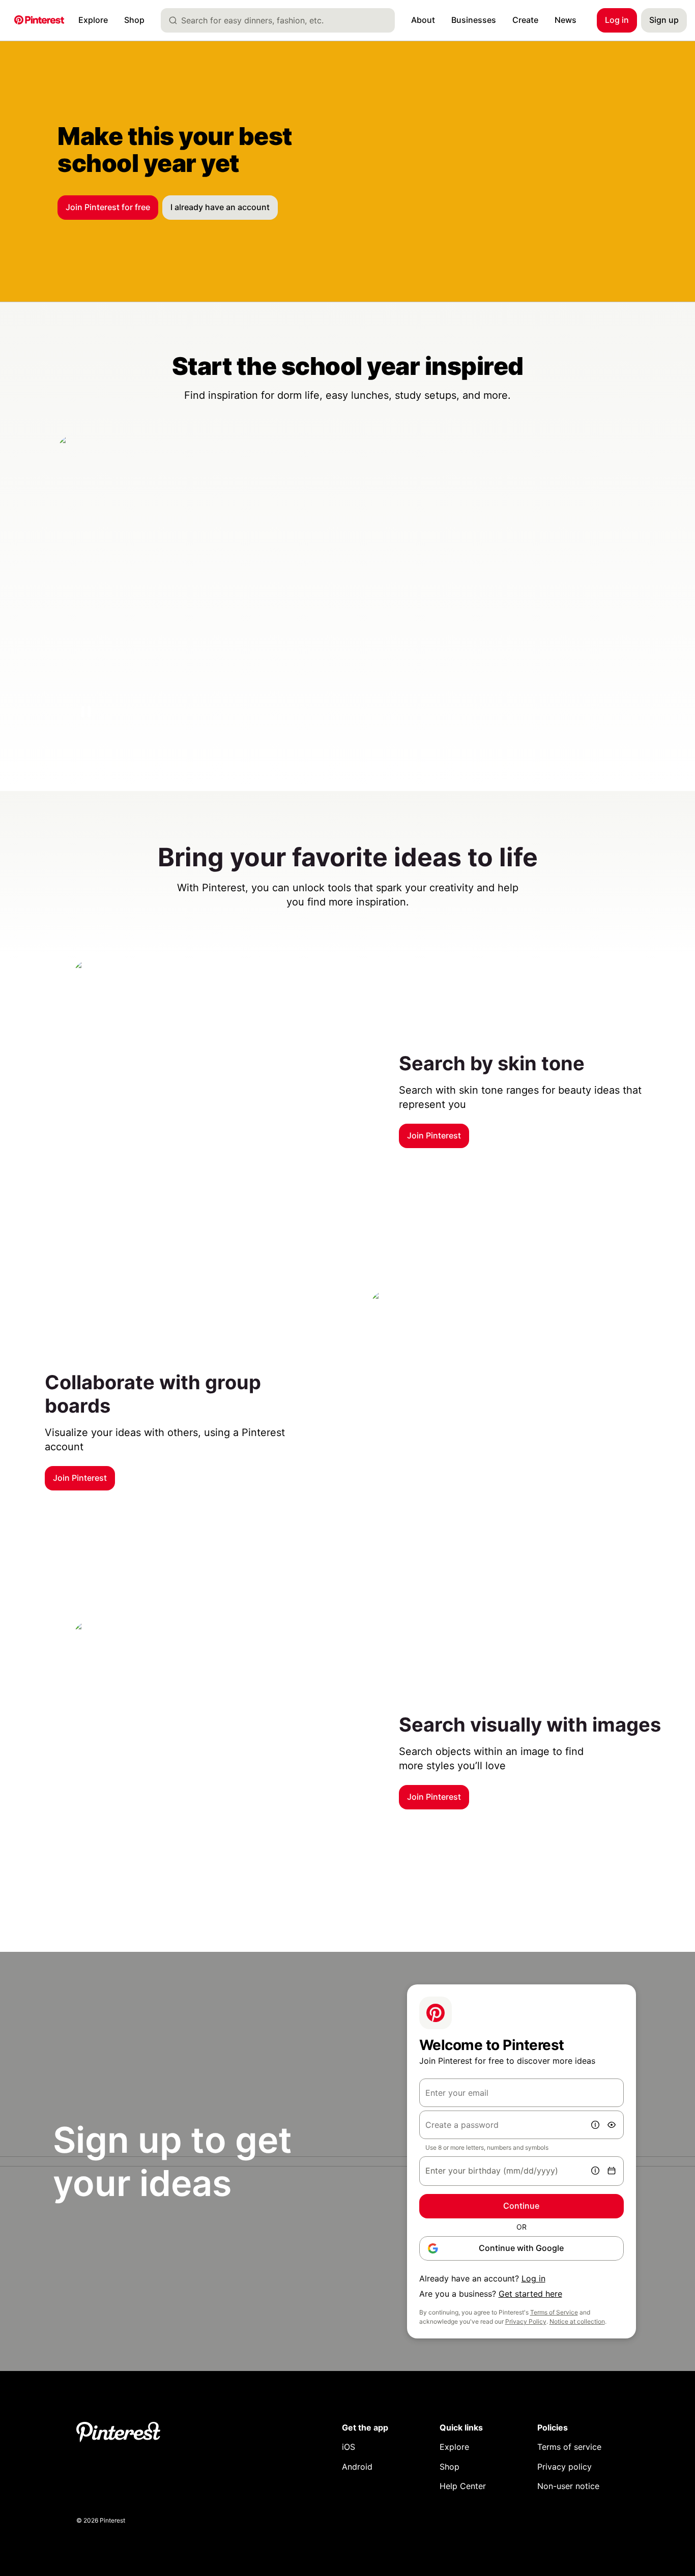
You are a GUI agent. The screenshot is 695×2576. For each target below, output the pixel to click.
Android (357, 2467)
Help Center (463, 2486)
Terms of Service (554, 2312)
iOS (349, 2447)
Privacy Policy (526, 2321)
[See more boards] (347, 588)
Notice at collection (577, 2321)
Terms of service (569, 2447)
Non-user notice (568, 2486)
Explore (454, 2447)
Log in (533, 2278)
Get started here (530, 2294)
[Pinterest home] (39, 21)
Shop (450, 2467)
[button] (86, 712)
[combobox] (282, 20)
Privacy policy (564, 2467)
